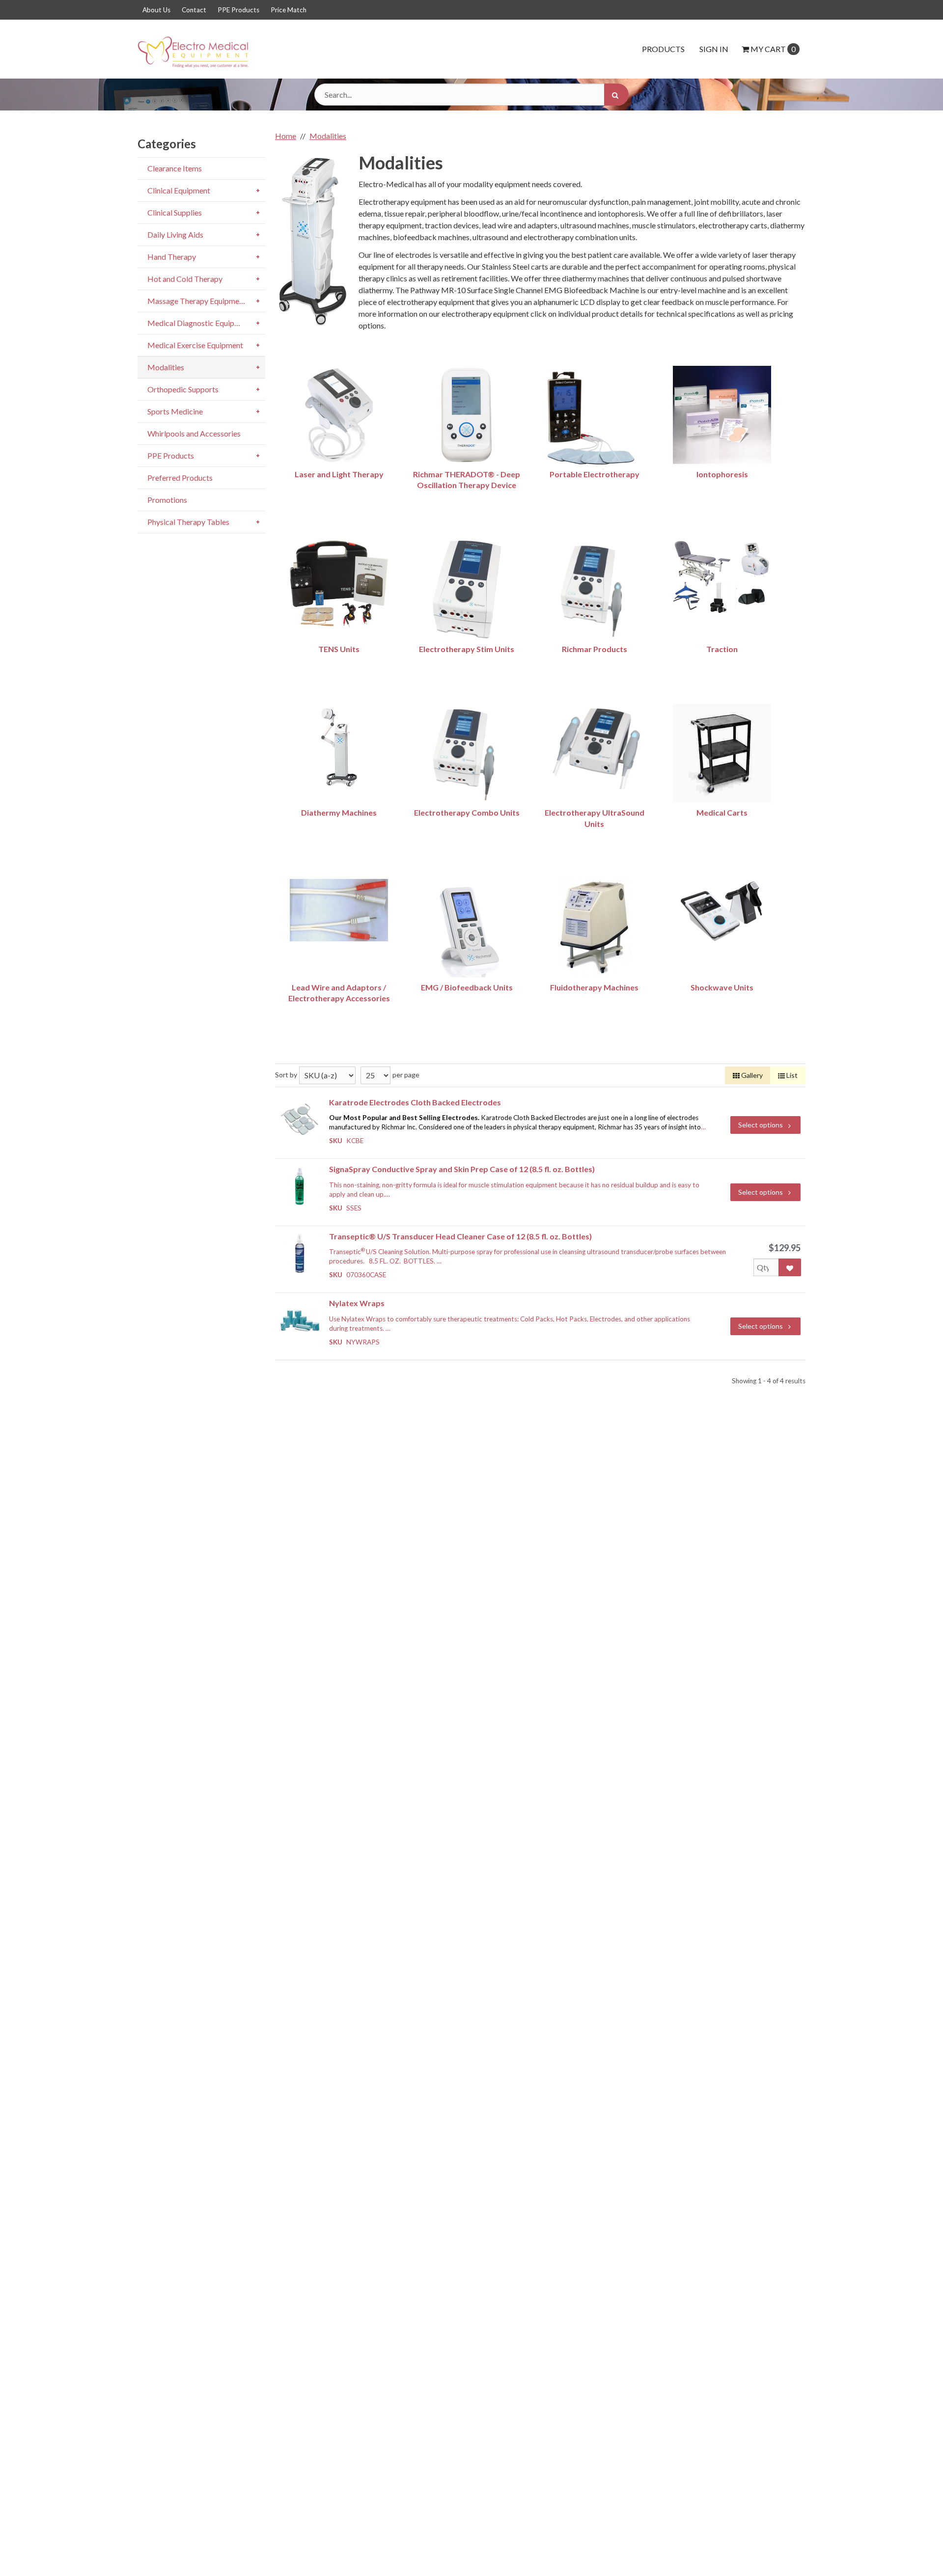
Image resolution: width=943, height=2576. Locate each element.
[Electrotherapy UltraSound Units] (594, 747)
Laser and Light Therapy (339, 474)
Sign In (714, 49)
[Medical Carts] (722, 753)
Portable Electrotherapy (595, 474)
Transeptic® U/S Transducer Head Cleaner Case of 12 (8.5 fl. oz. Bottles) (460, 1236)
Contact (194, 10)
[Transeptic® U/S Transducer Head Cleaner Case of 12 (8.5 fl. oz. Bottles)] (300, 1253)
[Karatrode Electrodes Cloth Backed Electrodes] (300, 1119)
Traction (722, 649)
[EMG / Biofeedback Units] (467, 928)
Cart (773, 49)
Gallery (751, 1075)
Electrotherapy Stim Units (467, 649)
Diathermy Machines (339, 812)
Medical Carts (722, 812)
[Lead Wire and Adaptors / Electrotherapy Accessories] (339, 910)
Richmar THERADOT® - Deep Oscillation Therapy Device (467, 480)
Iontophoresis (722, 474)
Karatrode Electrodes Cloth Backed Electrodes (415, 1102)
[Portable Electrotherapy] (594, 420)
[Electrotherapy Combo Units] (467, 753)
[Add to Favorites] (790, 1267)
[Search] (616, 95)
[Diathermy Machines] (339, 747)
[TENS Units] (339, 584)
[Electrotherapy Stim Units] (467, 590)
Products (663, 49)
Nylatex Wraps (357, 1303)
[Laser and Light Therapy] (339, 415)
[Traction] (722, 577)
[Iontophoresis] (722, 415)
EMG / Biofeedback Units (467, 987)
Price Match (289, 10)
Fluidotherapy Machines (594, 987)
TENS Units (339, 649)
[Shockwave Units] (722, 912)
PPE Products (238, 10)
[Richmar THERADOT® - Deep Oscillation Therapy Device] (467, 415)
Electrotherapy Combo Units (467, 812)
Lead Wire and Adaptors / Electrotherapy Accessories (339, 993)
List (791, 1075)
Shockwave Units (722, 987)
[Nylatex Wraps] (300, 1320)
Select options (761, 1125)
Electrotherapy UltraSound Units (595, 818)
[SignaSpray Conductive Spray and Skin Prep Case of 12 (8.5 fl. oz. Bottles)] (300, 1186)
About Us (156, 10)
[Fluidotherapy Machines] (594, 928)
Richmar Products (595, 649)
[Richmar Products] (594, 590)
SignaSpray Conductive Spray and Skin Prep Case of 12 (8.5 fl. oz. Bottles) (462, 1169)
